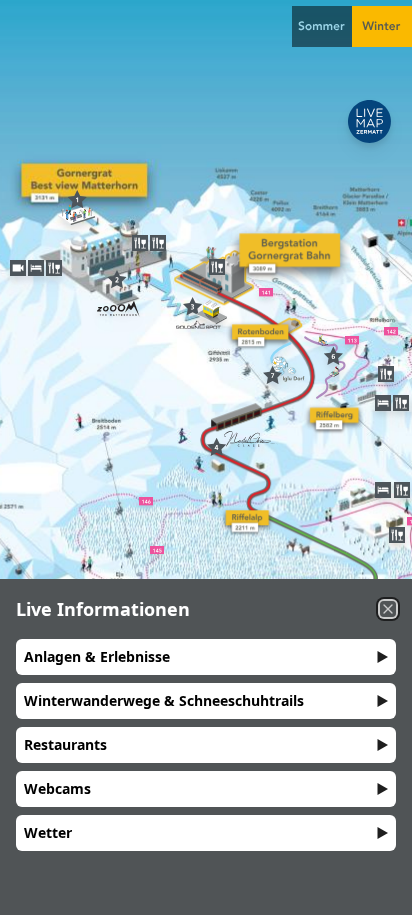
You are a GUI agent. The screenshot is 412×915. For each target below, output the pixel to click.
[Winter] (382, 26)
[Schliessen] (388, 609)
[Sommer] (322, 26)
